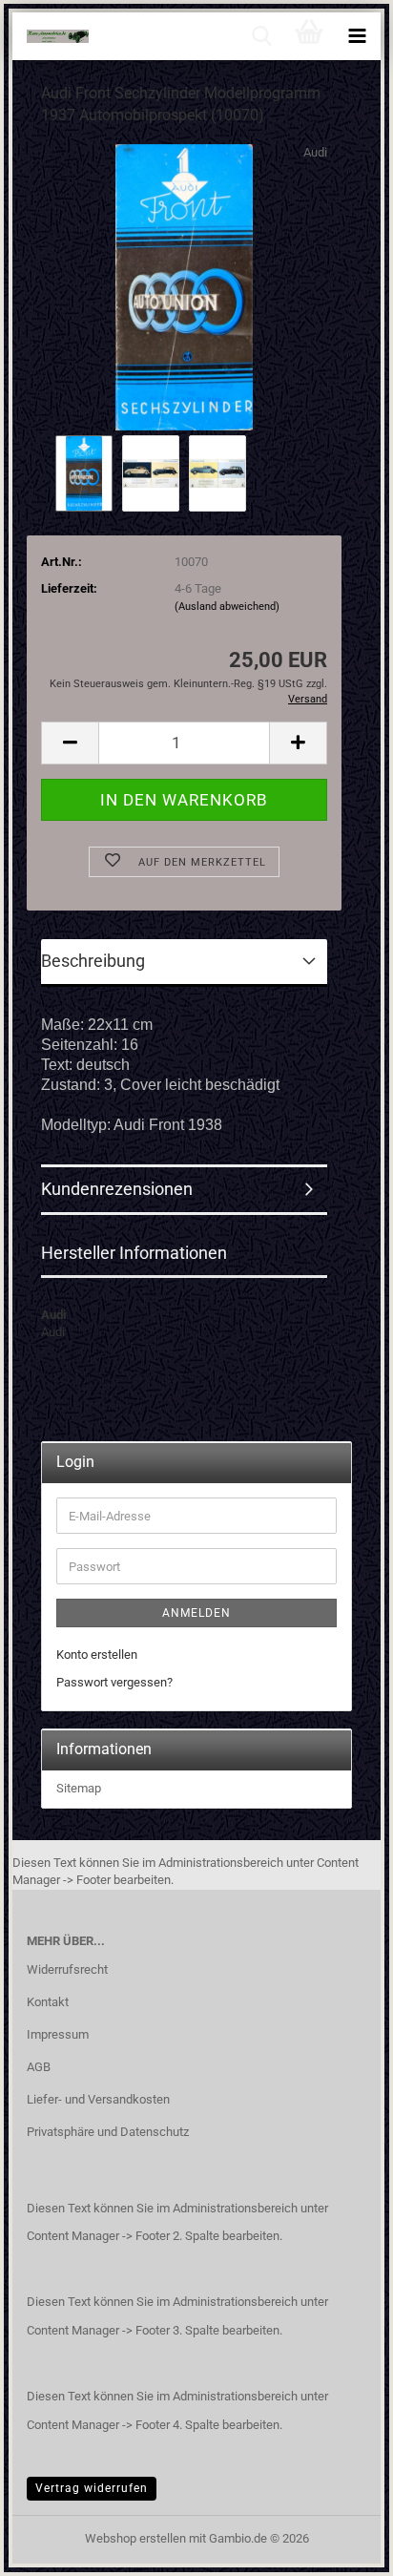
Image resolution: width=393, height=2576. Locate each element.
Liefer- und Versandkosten (98, 2099)
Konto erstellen (97, 1655)
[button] (70, 743)
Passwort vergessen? (114, 1682)
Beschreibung (93, 961)
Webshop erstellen (135, 2538)
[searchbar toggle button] (261, 36)
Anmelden (196, 1613)
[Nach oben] (341, 2547)
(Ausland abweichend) (227, 607)
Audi (315, 152)
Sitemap (79, 1788)
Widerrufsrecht (67, 1969)
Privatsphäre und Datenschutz (108, 2132)
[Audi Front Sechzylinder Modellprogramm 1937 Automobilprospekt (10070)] (184, 286)
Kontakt (48, 2002)
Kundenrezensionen (117, 1189)
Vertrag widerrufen (92, 2488)
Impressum (58, 2034)
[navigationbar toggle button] (357, 36)
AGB (39, 2067)
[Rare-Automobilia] (51, 36)
